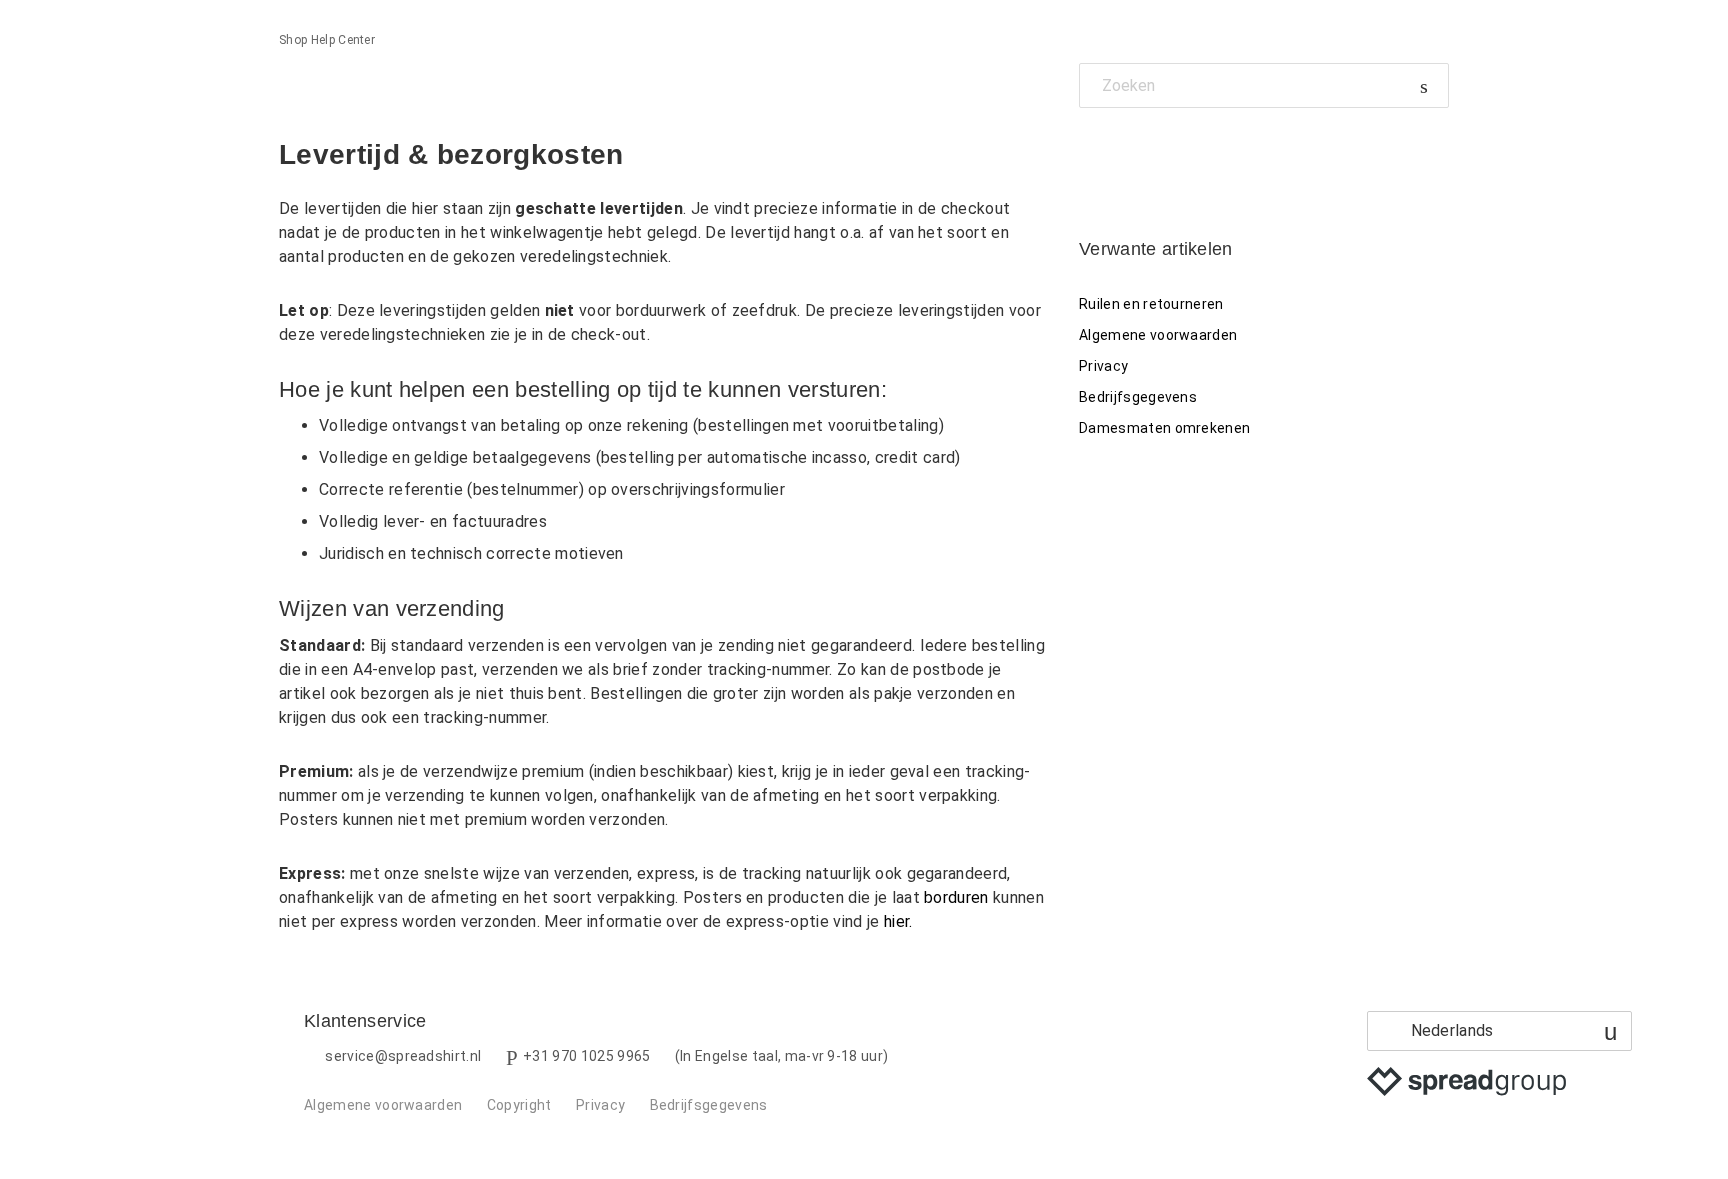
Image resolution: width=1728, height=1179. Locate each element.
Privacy (1103, 366)
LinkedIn (1163, 153)
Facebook (1094, 153)
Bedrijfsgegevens (1138, 397)
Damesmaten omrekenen (1164, 428)
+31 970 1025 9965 (586, 1056)
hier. (898, 921)
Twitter (1128, 153)
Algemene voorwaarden (1158, 335)
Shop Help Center (327, 40)
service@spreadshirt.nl (403, 1056)
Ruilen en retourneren (1151, 304)
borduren (956, 897)
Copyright (519, 1105)
